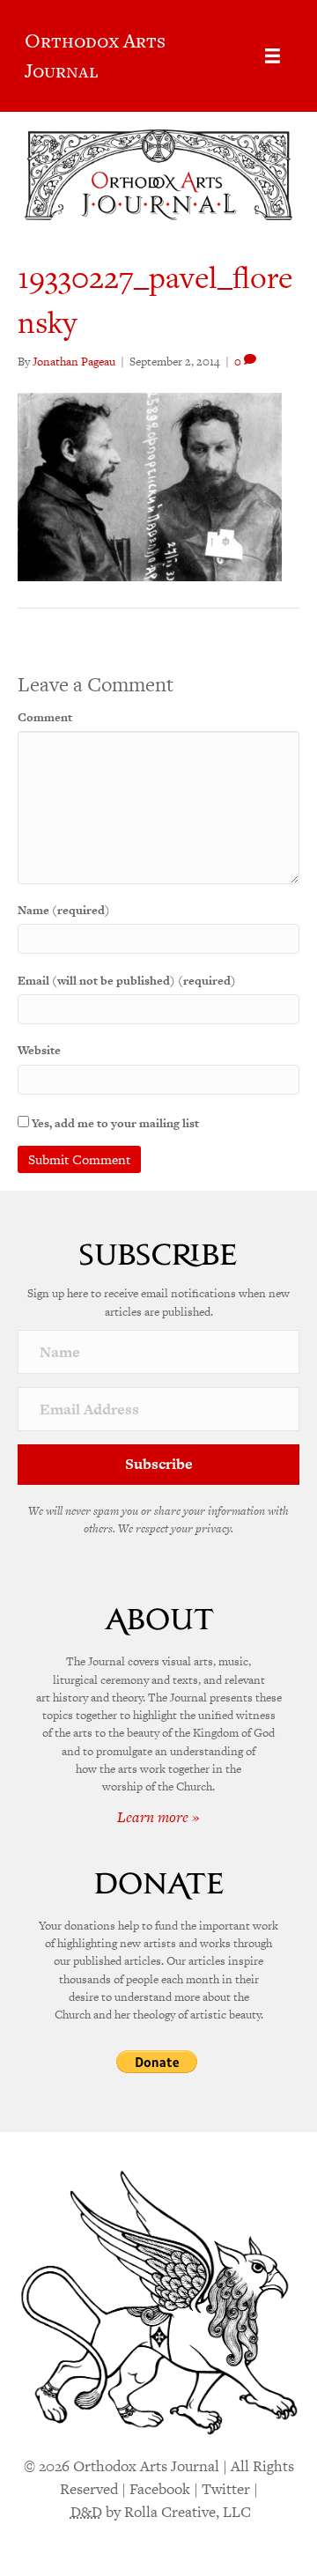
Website (39, 1050)
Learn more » (158, 1817)
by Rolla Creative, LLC (161, 2512)
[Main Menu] (273, 56)
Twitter (226, 2489)
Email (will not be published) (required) (127, 981)
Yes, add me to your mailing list (114, 1123)
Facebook (160, 2489)
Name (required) (64, 910)
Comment (45, 717)
